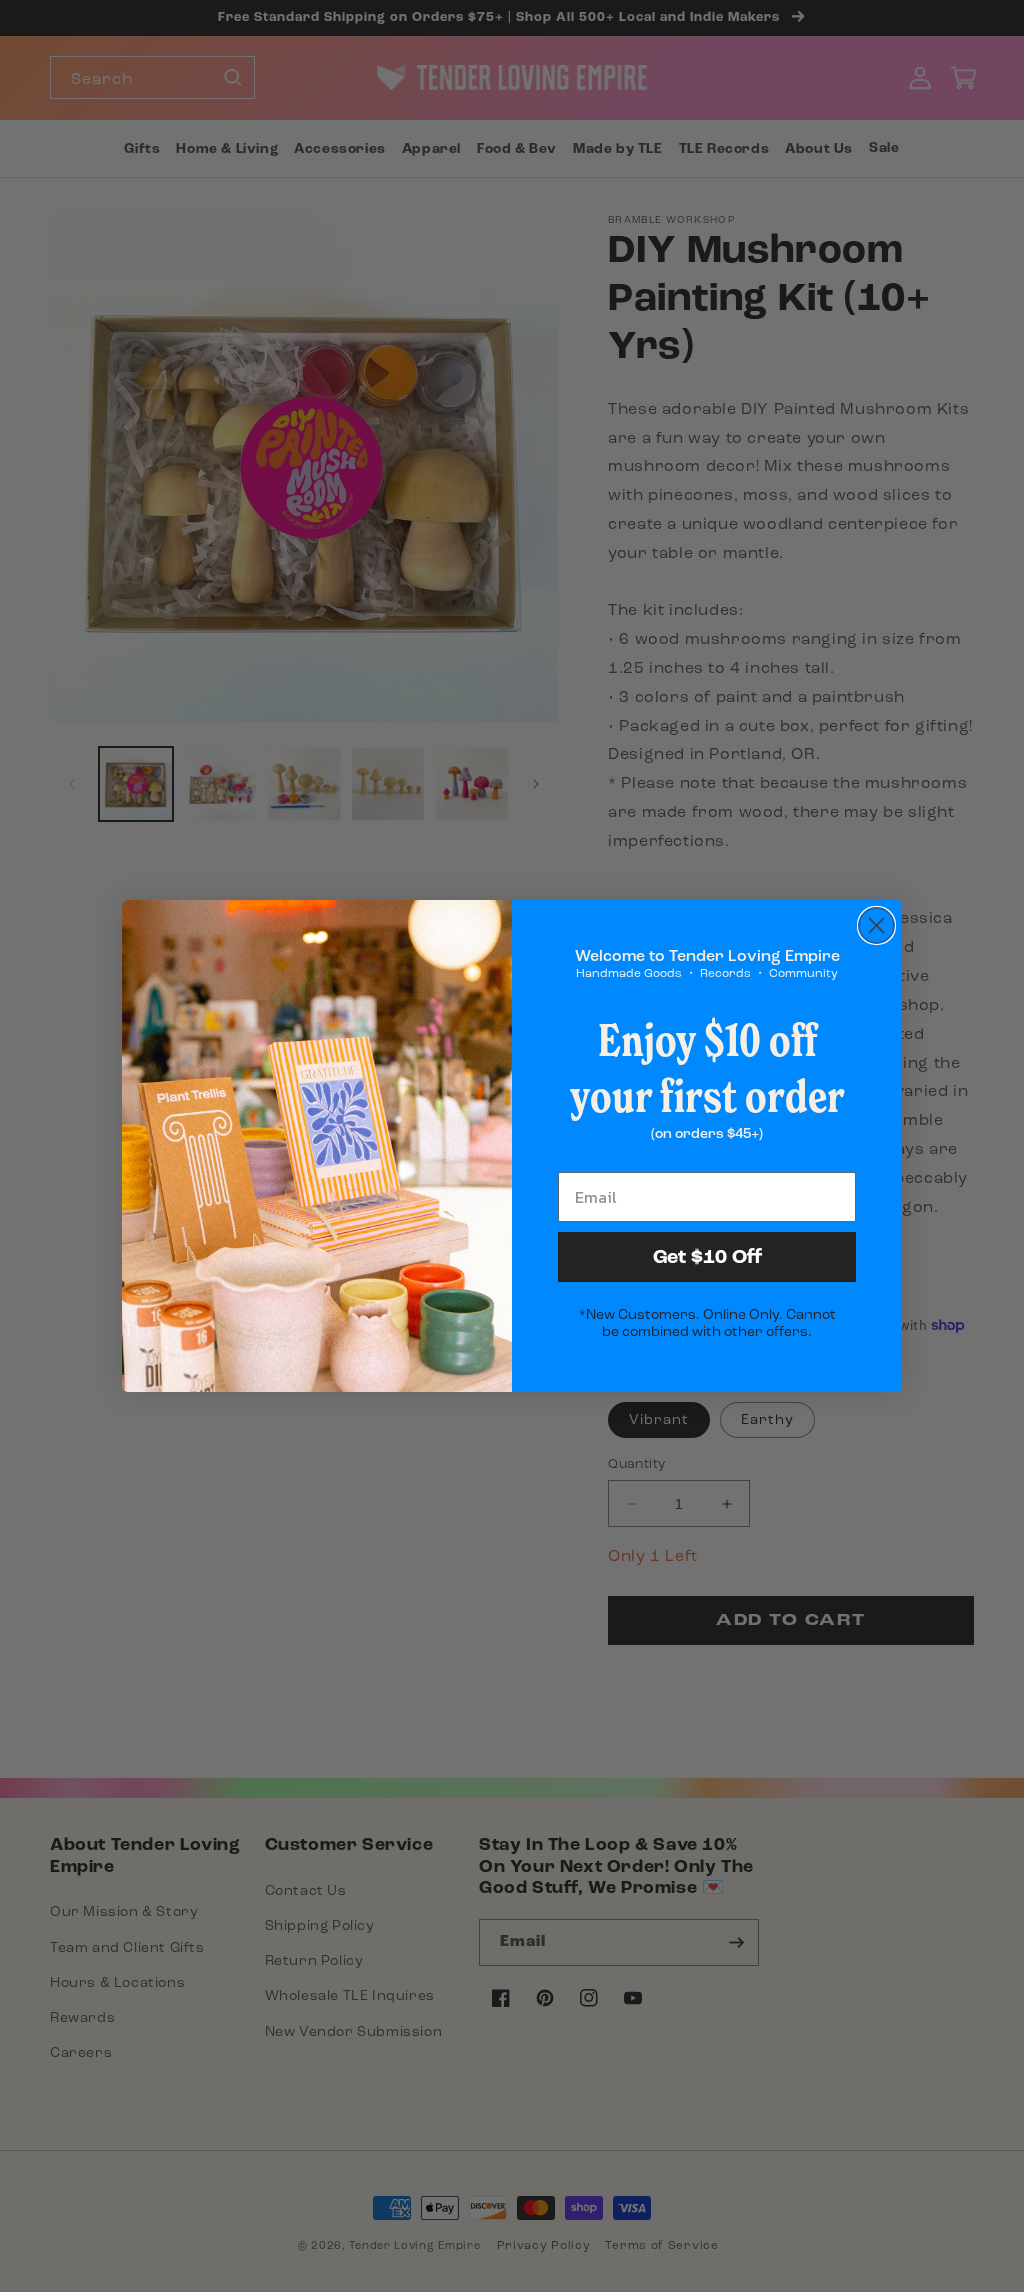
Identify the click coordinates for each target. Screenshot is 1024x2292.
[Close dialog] (876, 925)
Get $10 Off (707, 1257)
